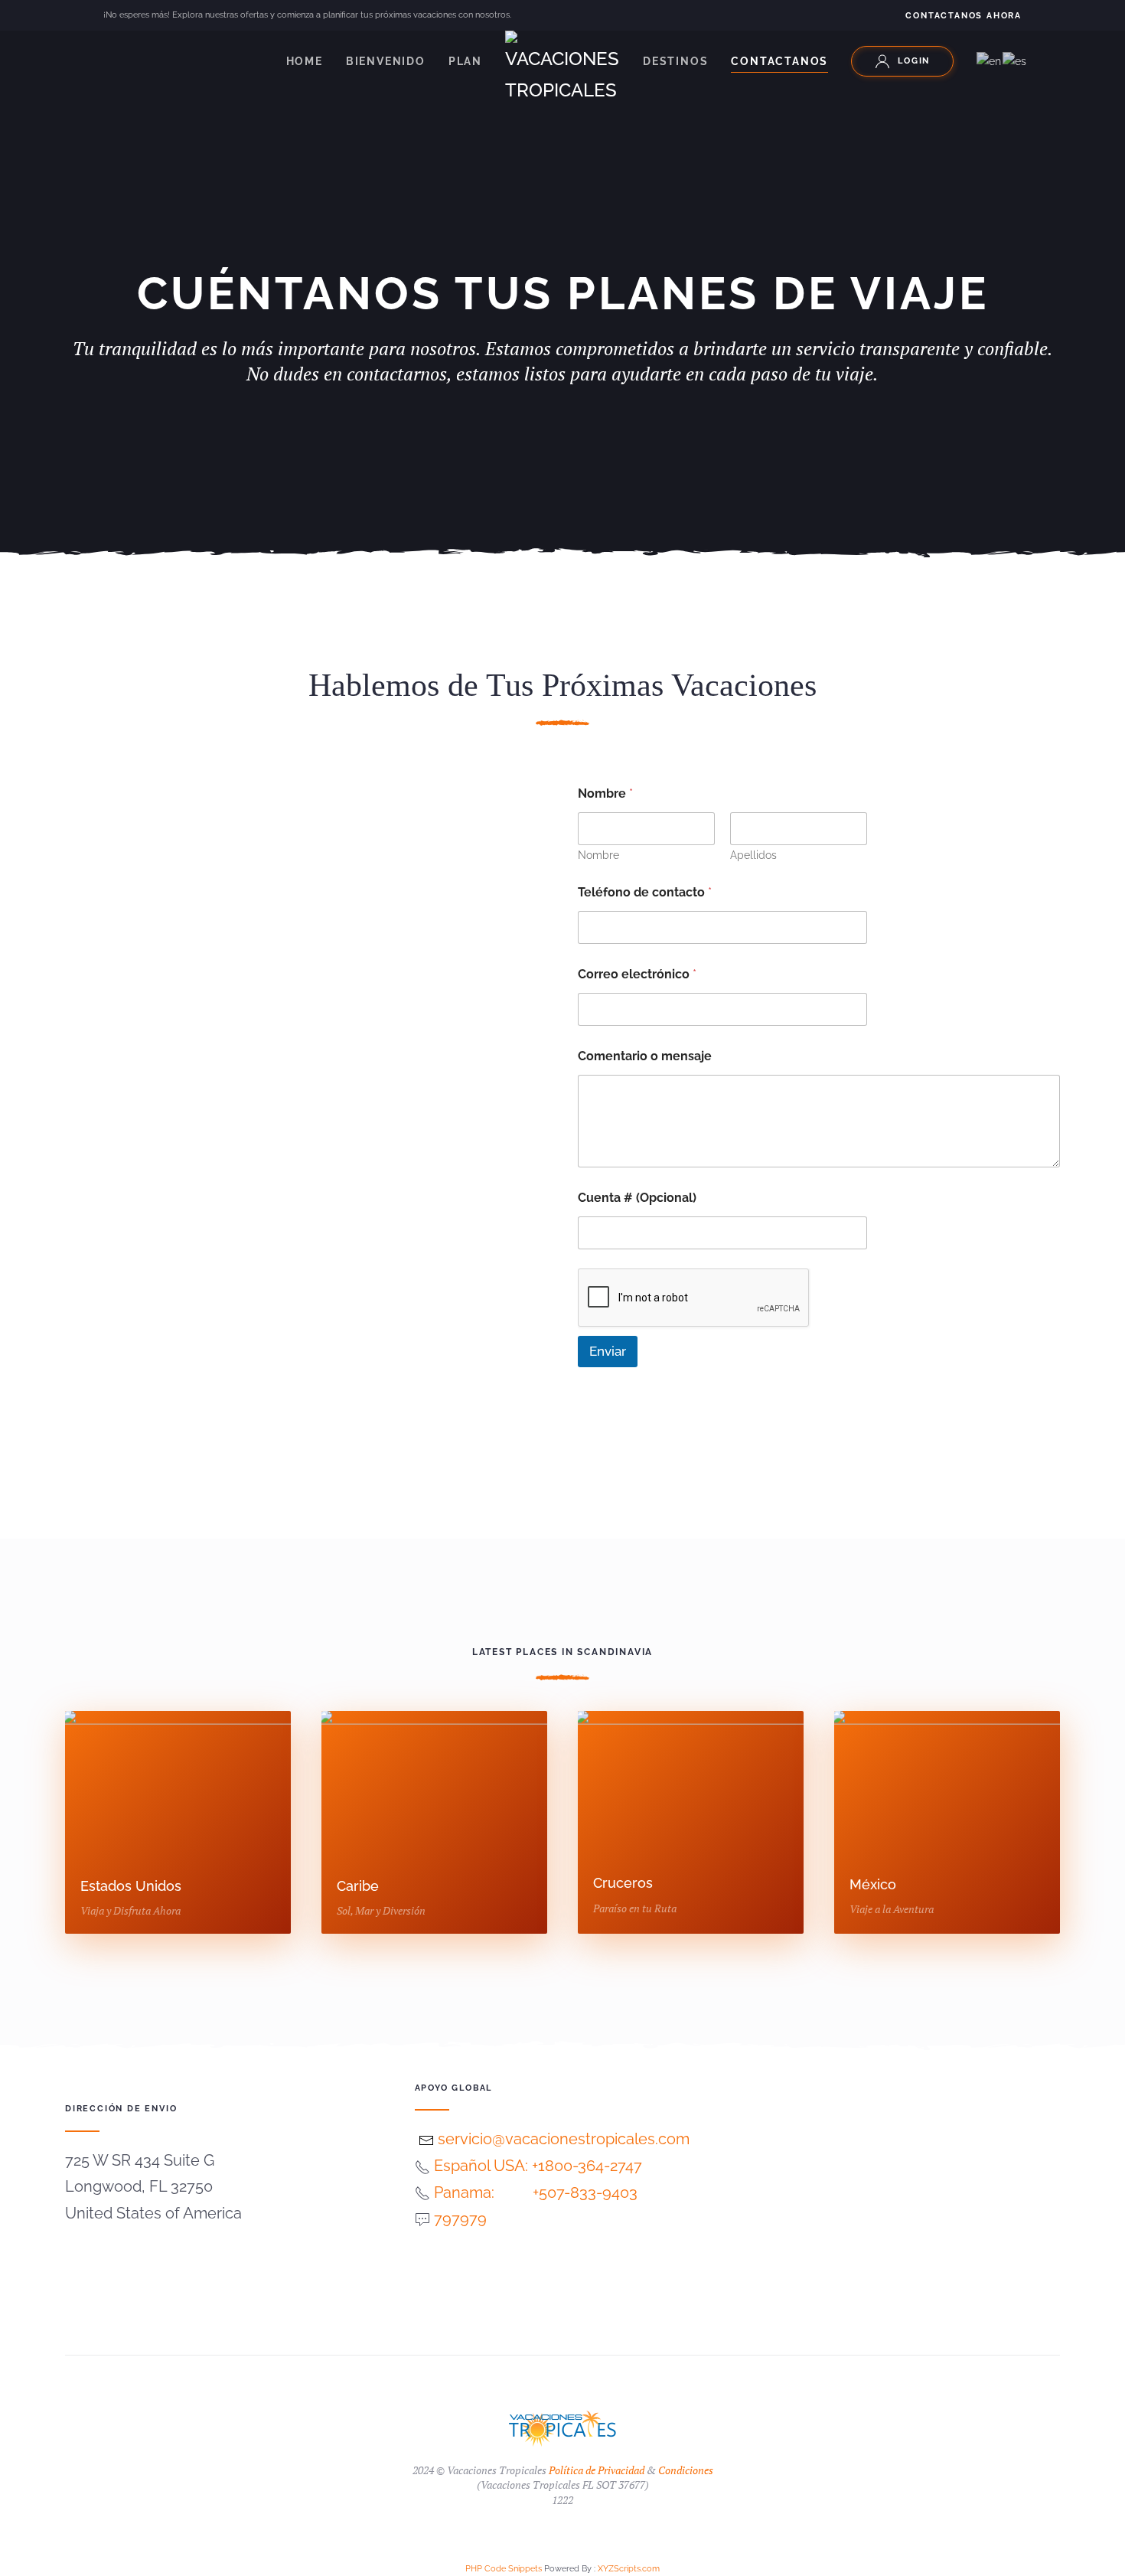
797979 (460, 2218)
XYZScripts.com (629, 2569)
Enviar (608, 1351)
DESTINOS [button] (675, 61)
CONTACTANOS (779, 61)
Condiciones (686, 2470)
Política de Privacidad (597, 2470)
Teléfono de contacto (645, 892)
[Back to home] (562, 69)
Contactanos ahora (964, 16)
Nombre (598, 855)
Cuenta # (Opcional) (637, 1198)
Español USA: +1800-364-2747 (538, 2166)
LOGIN (914, 61)
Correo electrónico (637, 974)
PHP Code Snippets (504, 2569)
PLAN (465, 61)
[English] (990, 60)
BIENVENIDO (386, 61)
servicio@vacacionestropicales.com (562, 2139)
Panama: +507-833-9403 (536, 2192)
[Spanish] (1015, 60)
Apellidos (753, 855)
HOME (305, 61)
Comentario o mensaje (645, 1056)
